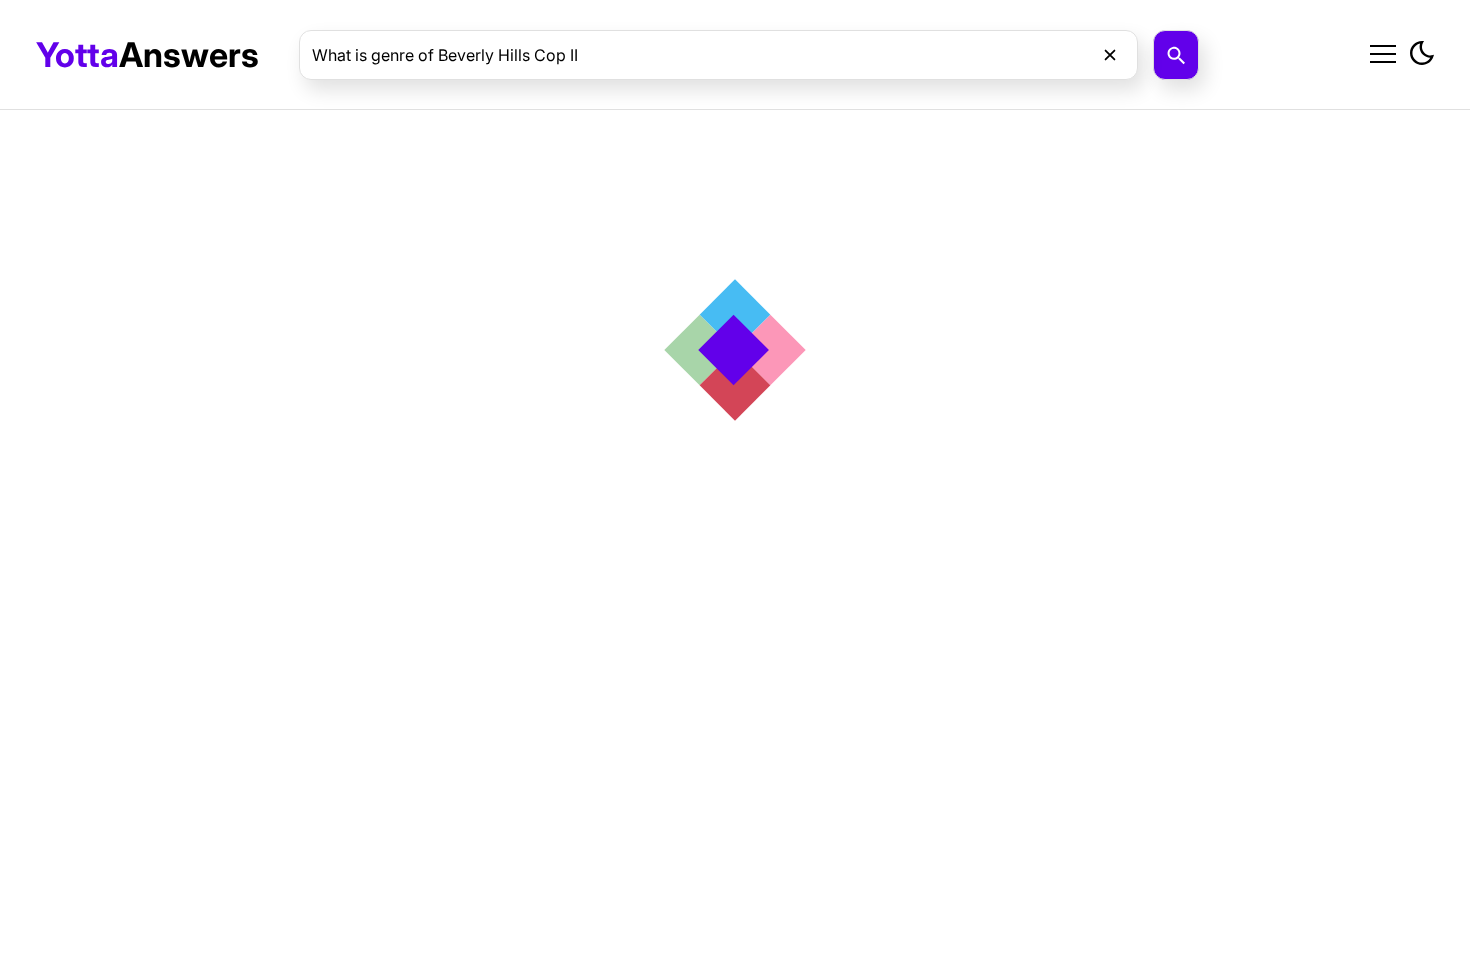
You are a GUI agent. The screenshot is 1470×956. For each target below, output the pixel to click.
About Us (1237, 102)
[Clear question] (1110, 55)
